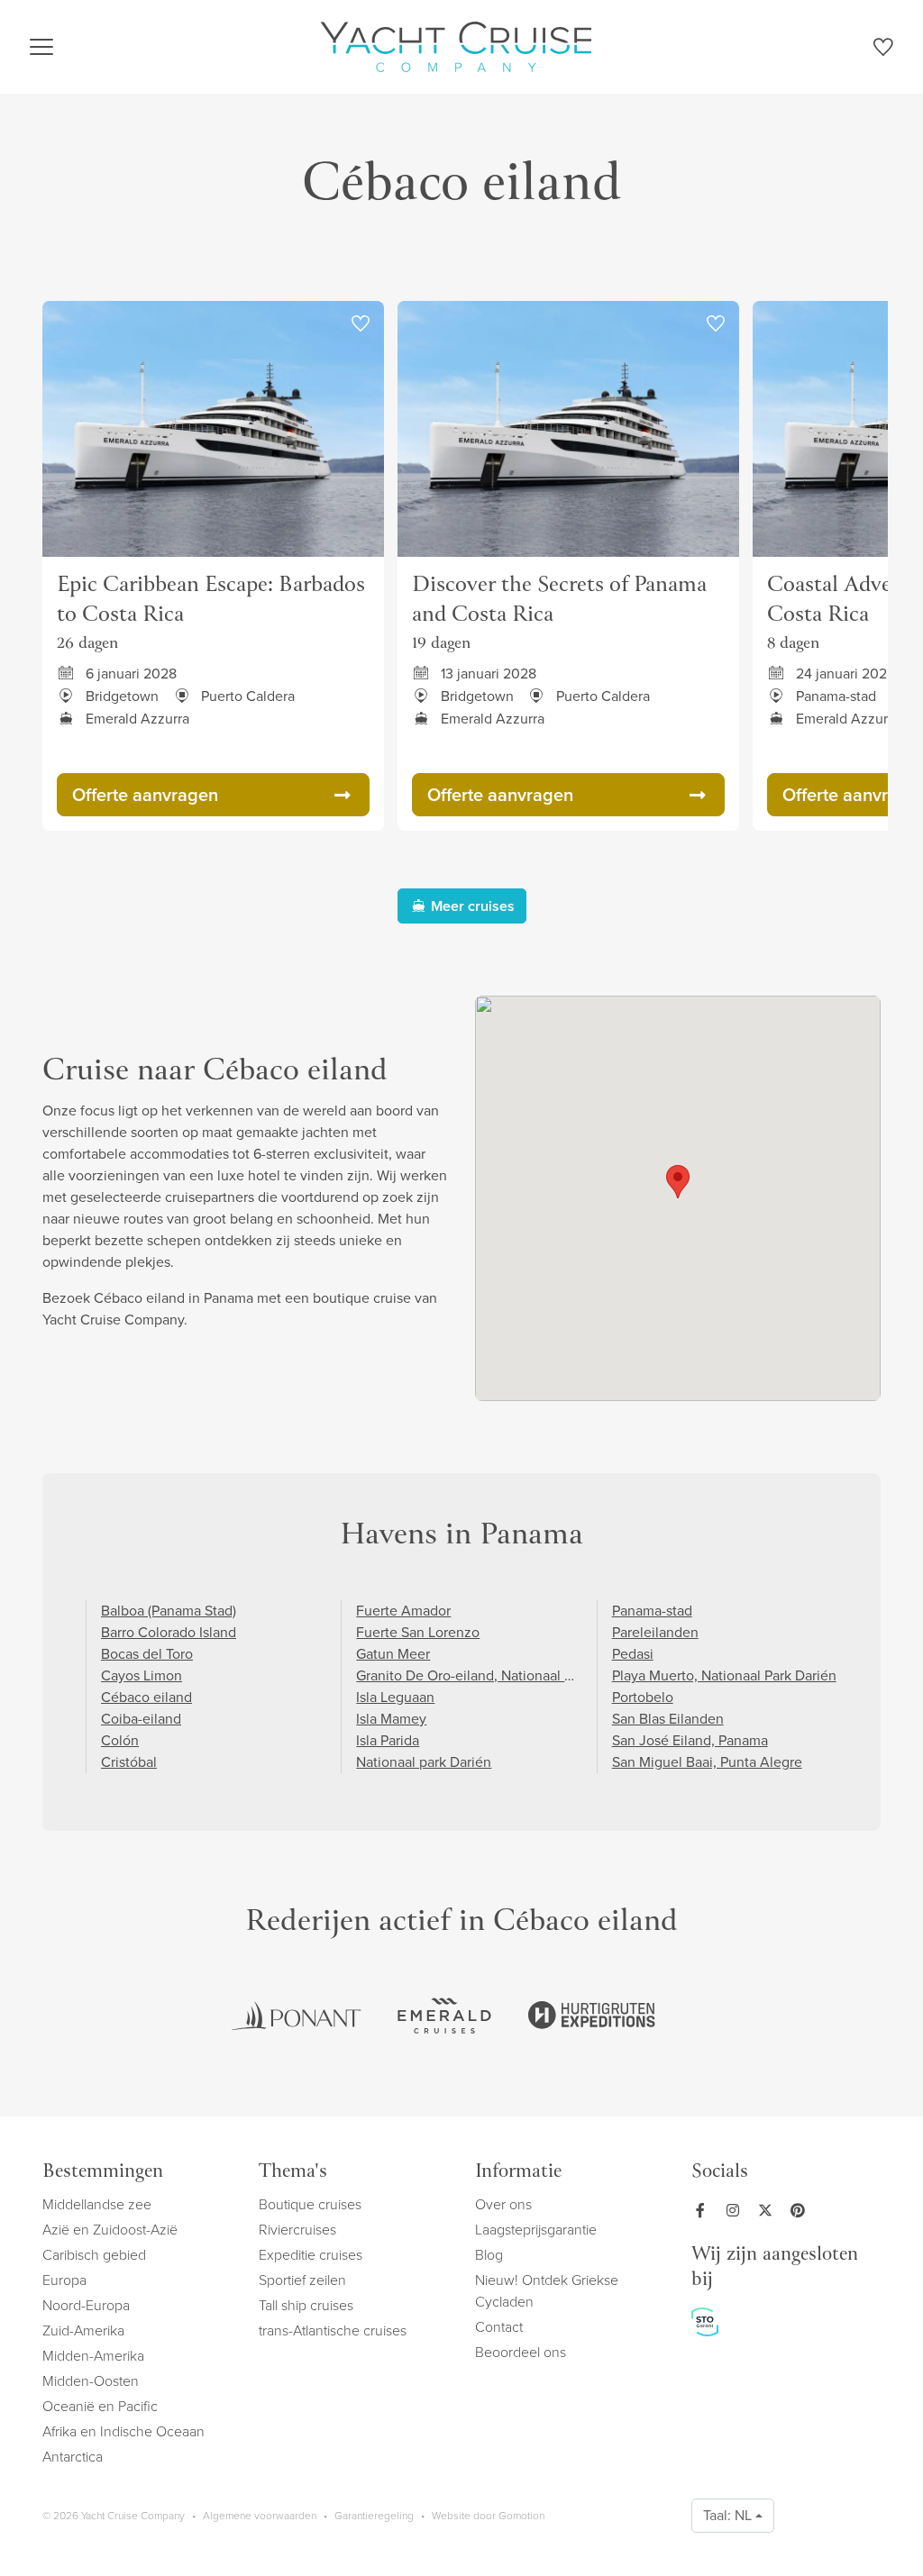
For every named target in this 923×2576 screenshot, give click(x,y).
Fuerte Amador (403, 1611)
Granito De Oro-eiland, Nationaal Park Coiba (494, 1675)
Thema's (293, 2172)
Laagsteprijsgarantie (536, 2230)
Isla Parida (388, 1740)
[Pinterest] (801, 2210)
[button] (678, 1182)
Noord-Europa (86, 2305)
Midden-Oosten (91, 2381)
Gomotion (521, 2516)
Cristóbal (129, 1762)
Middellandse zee (97, 2204)
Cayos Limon (142, 1675)
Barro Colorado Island (169, 1632)
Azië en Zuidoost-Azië (110, 2230)
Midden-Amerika (93, 2356)
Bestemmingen (103, 2172)
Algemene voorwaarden (260, 2516)
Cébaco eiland (146, 1697)
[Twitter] (769, 2210)
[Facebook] (704, 2210)
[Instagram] (736, 2210)
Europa (64, 2280)
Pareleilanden (655, 1632)
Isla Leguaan (395, 1697)
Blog (489, 2255)
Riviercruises (297, 2230)
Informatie (518, 2172)
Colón (120, 1740)
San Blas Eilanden (668, 1719)
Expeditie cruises (311, 2255)
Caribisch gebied (94, 2255)
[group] (297, 2016)
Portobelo (643, 1697)
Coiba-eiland (141, 1719)
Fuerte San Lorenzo (418, 1632)
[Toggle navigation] (41, 47)
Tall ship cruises (306, 2305)
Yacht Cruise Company (456, 47)
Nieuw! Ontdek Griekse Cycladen (547, 2291)
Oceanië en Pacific (100, 2406)
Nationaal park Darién (424, 1762)
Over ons (503, 2204)
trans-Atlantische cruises (333, 2330)
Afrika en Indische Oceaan (123, 2431)
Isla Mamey (391, 1719)
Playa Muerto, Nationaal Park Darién (724, 1675)
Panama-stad (652, 1611)
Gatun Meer (393, 1654)
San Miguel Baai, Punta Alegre (707, 1762)
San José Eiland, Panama (690, 1740)
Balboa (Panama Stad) (169, 1611)
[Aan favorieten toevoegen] (361, 324)
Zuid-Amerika (83, 2330)
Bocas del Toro (147, 1654)
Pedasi (633, 1654)
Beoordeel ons (521, 2352)
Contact (499, 2327)
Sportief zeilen (302, 2280)
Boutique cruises (310, 2204)
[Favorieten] (883, 50)
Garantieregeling (374, 2516)
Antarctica (73, 2457)
